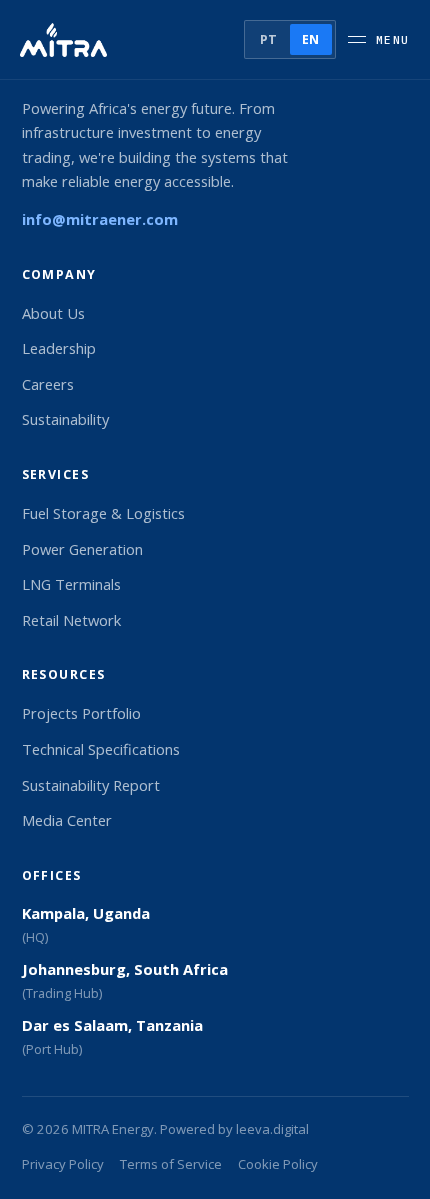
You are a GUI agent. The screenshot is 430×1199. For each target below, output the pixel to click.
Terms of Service (171, 1164)
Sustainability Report (91, 785)
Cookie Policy (278, 1164)
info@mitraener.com (100, 219)
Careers (48, 384)
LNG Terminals (71, 584)
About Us (53, 313)
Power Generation (82, 549)
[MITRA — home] (63, 40)
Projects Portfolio (81, 713)
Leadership (59, 348)
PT (269, 39)
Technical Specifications (101, 749)
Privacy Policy (63, 1164)
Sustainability (65, 419)
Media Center (67, 820)
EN (311, 39)
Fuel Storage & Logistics (103, 513)
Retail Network (71, 620)
